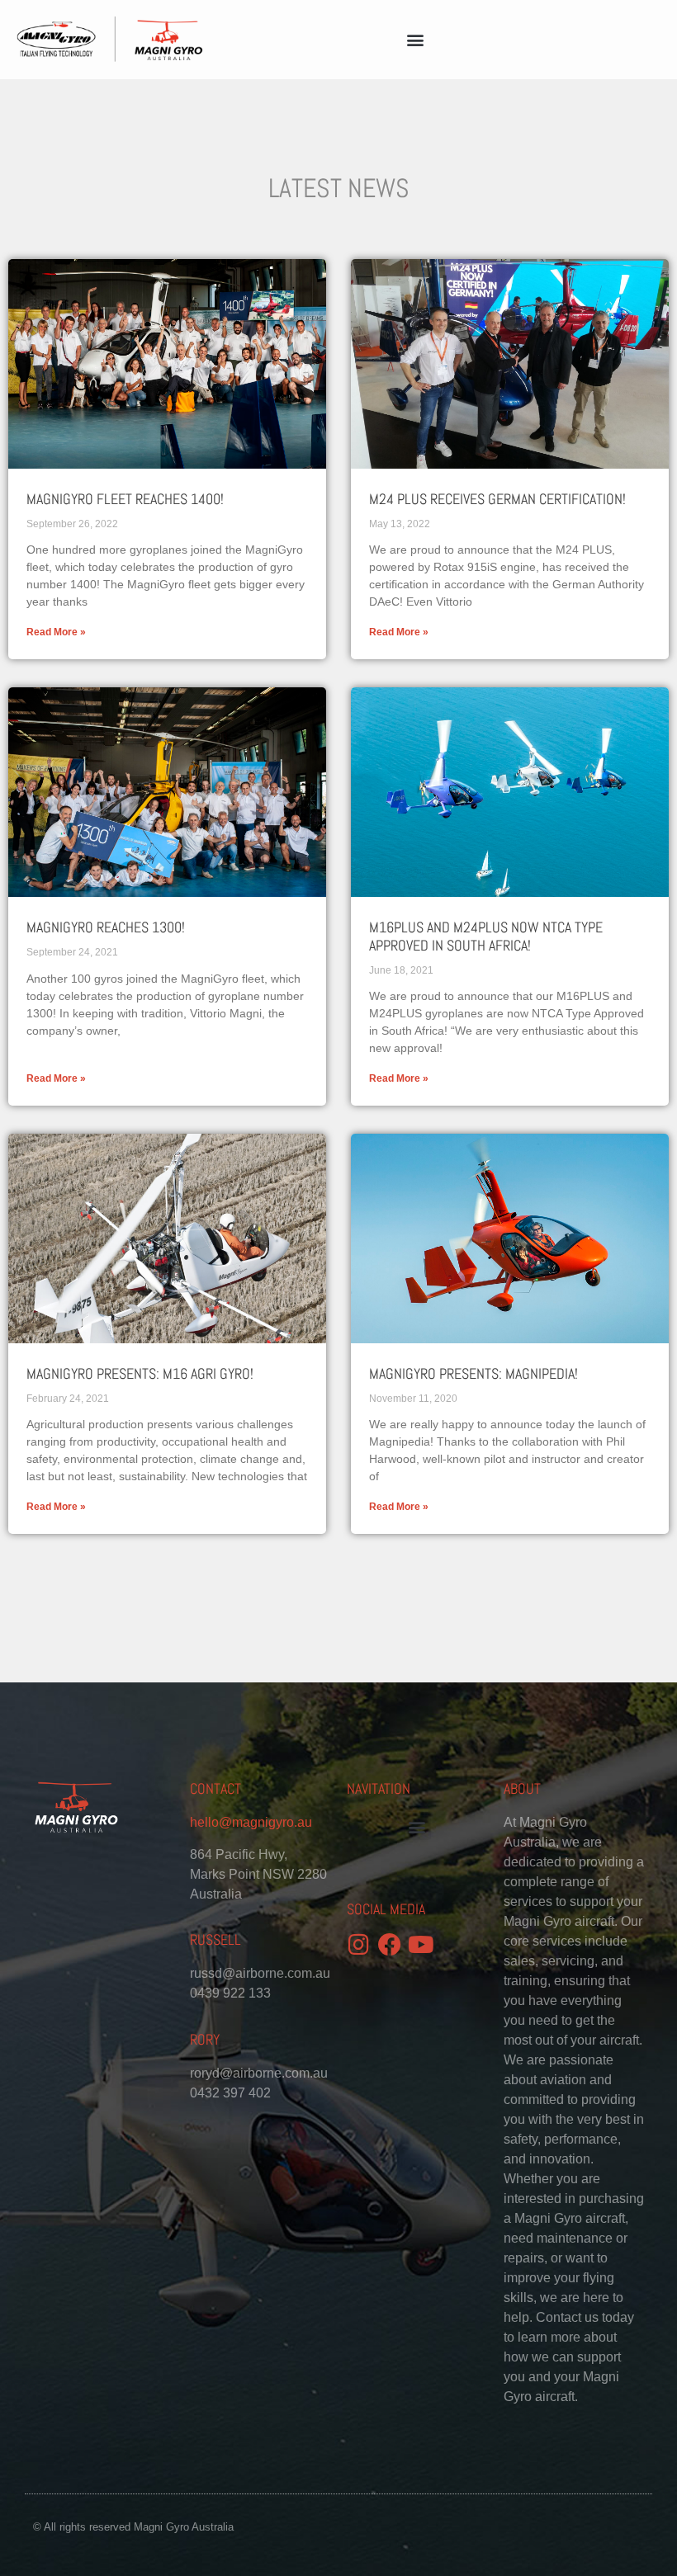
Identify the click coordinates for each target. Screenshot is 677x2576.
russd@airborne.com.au (260, 1973)
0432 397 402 (230, 2093)
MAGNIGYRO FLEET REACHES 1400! (125, 499)
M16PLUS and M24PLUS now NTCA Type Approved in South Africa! (486, 936)
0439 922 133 (230, 1993)
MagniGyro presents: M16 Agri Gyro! (140, 1373)
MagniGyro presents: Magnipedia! (473, 1373)
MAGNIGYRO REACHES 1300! (106, 927)
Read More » (56, 632)
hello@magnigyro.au (251, 1822)
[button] (416, 40)
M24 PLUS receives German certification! (497, 499)
